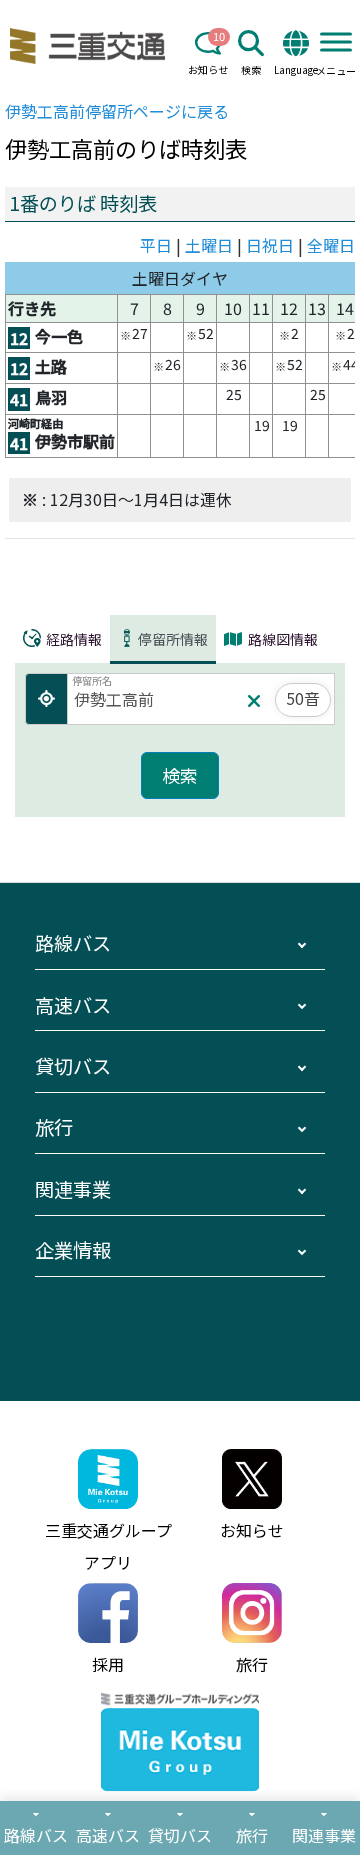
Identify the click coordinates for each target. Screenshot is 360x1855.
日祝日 (270, 245)
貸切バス (73, 1066)
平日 (156, 245)
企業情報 (73, 1250)
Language (296, 69)
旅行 (54, 1127)
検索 (251, 69)
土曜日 (209, 245)
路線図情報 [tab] (281, 639)
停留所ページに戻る (117, 111)
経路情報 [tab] (72, 639)
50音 (303, 698)
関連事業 (73, 1189)
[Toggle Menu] (336, 41)
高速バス (73, 1005)
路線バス (73, 943)
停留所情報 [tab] (173, 639)
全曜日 (331, 245)
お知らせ (208, 69)
